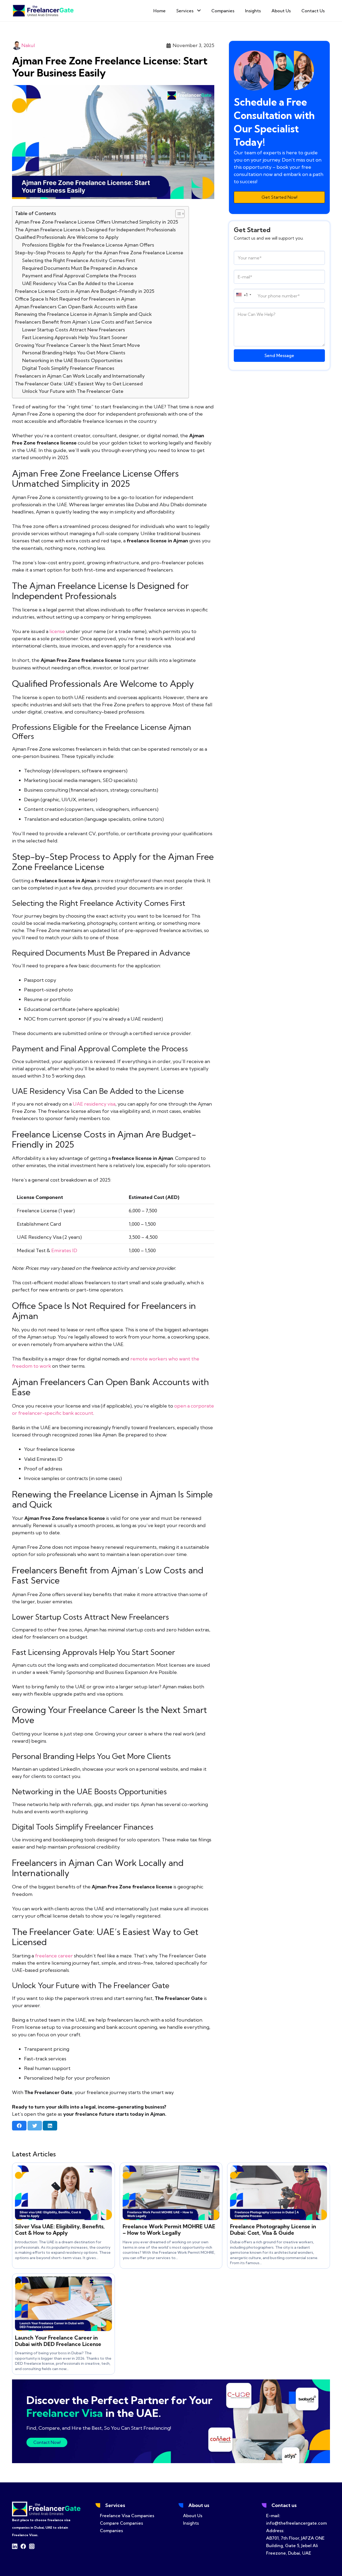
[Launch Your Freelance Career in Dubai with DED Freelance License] (63, 2280)
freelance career (54, 1956)
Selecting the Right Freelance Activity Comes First (79, 260)
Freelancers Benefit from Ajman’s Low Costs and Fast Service (83, 322)
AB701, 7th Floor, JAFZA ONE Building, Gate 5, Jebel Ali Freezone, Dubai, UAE (295, 2546)
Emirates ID (64, 1250)
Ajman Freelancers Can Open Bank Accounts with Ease (76, 307)
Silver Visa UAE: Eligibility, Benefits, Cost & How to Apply (60, 2230)
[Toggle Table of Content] (177, 214)
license (57, 631)
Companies (111, 2531)
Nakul (28, 45)
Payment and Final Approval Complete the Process (79, 276)
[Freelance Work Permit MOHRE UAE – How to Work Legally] (171, 2169)
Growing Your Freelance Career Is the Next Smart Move (77, 345)
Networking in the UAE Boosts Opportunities (72, 360)
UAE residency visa (94, 1104)
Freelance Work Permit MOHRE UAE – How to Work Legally (169, 2230)
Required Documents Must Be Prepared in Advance (80, 268)
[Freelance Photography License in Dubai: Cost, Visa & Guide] (279, 2169)
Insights (191, 2523)
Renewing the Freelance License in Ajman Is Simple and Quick (83, 314)
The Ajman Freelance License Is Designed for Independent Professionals (95, 230)
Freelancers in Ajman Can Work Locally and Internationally (80, 376)
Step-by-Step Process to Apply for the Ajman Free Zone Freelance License (99, 253)
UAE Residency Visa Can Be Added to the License (78, 283)
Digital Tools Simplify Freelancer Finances (68, 368)
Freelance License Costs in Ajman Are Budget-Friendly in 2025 (85, 291)
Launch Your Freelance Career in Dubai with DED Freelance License (58, 2341)
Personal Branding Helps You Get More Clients (74, 353)
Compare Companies (121, 2523)
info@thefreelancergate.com (296, 2523)
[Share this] (19, 2126)
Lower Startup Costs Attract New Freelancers (74, 330)
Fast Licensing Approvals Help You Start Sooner (75, 337)
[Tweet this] (35, 2126)
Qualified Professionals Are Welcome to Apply (67, 237)
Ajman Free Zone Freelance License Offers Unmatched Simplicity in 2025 (97, 222)
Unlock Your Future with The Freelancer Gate (73, 391)
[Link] (43, 11)
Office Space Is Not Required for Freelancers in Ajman (75, 299)
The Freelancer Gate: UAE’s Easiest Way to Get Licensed (79, 384)
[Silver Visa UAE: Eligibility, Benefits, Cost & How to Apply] (63, 2169)
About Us (193, 2516)
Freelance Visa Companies (127, 2516)
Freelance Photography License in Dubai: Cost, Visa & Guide (273, 2230)
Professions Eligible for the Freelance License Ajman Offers (88, 245)
